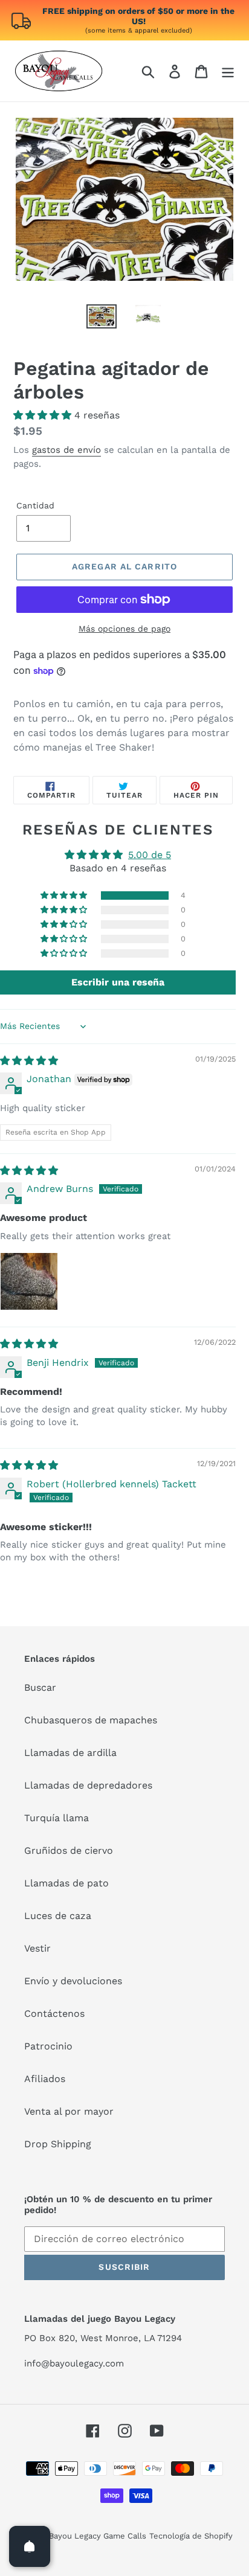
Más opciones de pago (124, 629)
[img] (29, 1061)
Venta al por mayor (69, 2111)
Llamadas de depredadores (88, 1785)
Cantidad (35, 505)
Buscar (40, 1687)
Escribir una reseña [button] (118, 982)
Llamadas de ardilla (70, 1753)
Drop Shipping (58, 2144)
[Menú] (228, 71)
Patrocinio (48, 2046)
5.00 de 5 (150, 855)
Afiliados (45, 2079)
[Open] (30, 2546)
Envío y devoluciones (73, 1981)
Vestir (37, 1948)
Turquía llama (57, 1818)
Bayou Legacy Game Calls (98, 2536)
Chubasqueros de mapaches (91, 1720)
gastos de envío (66, 450)
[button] (44, 415)
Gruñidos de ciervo (69, 1850)
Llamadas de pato (66, 1883)
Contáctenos (54, 2014)
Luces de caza (58, 1916)
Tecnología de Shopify (191, 2536)
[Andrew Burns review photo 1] (29, 1281)
